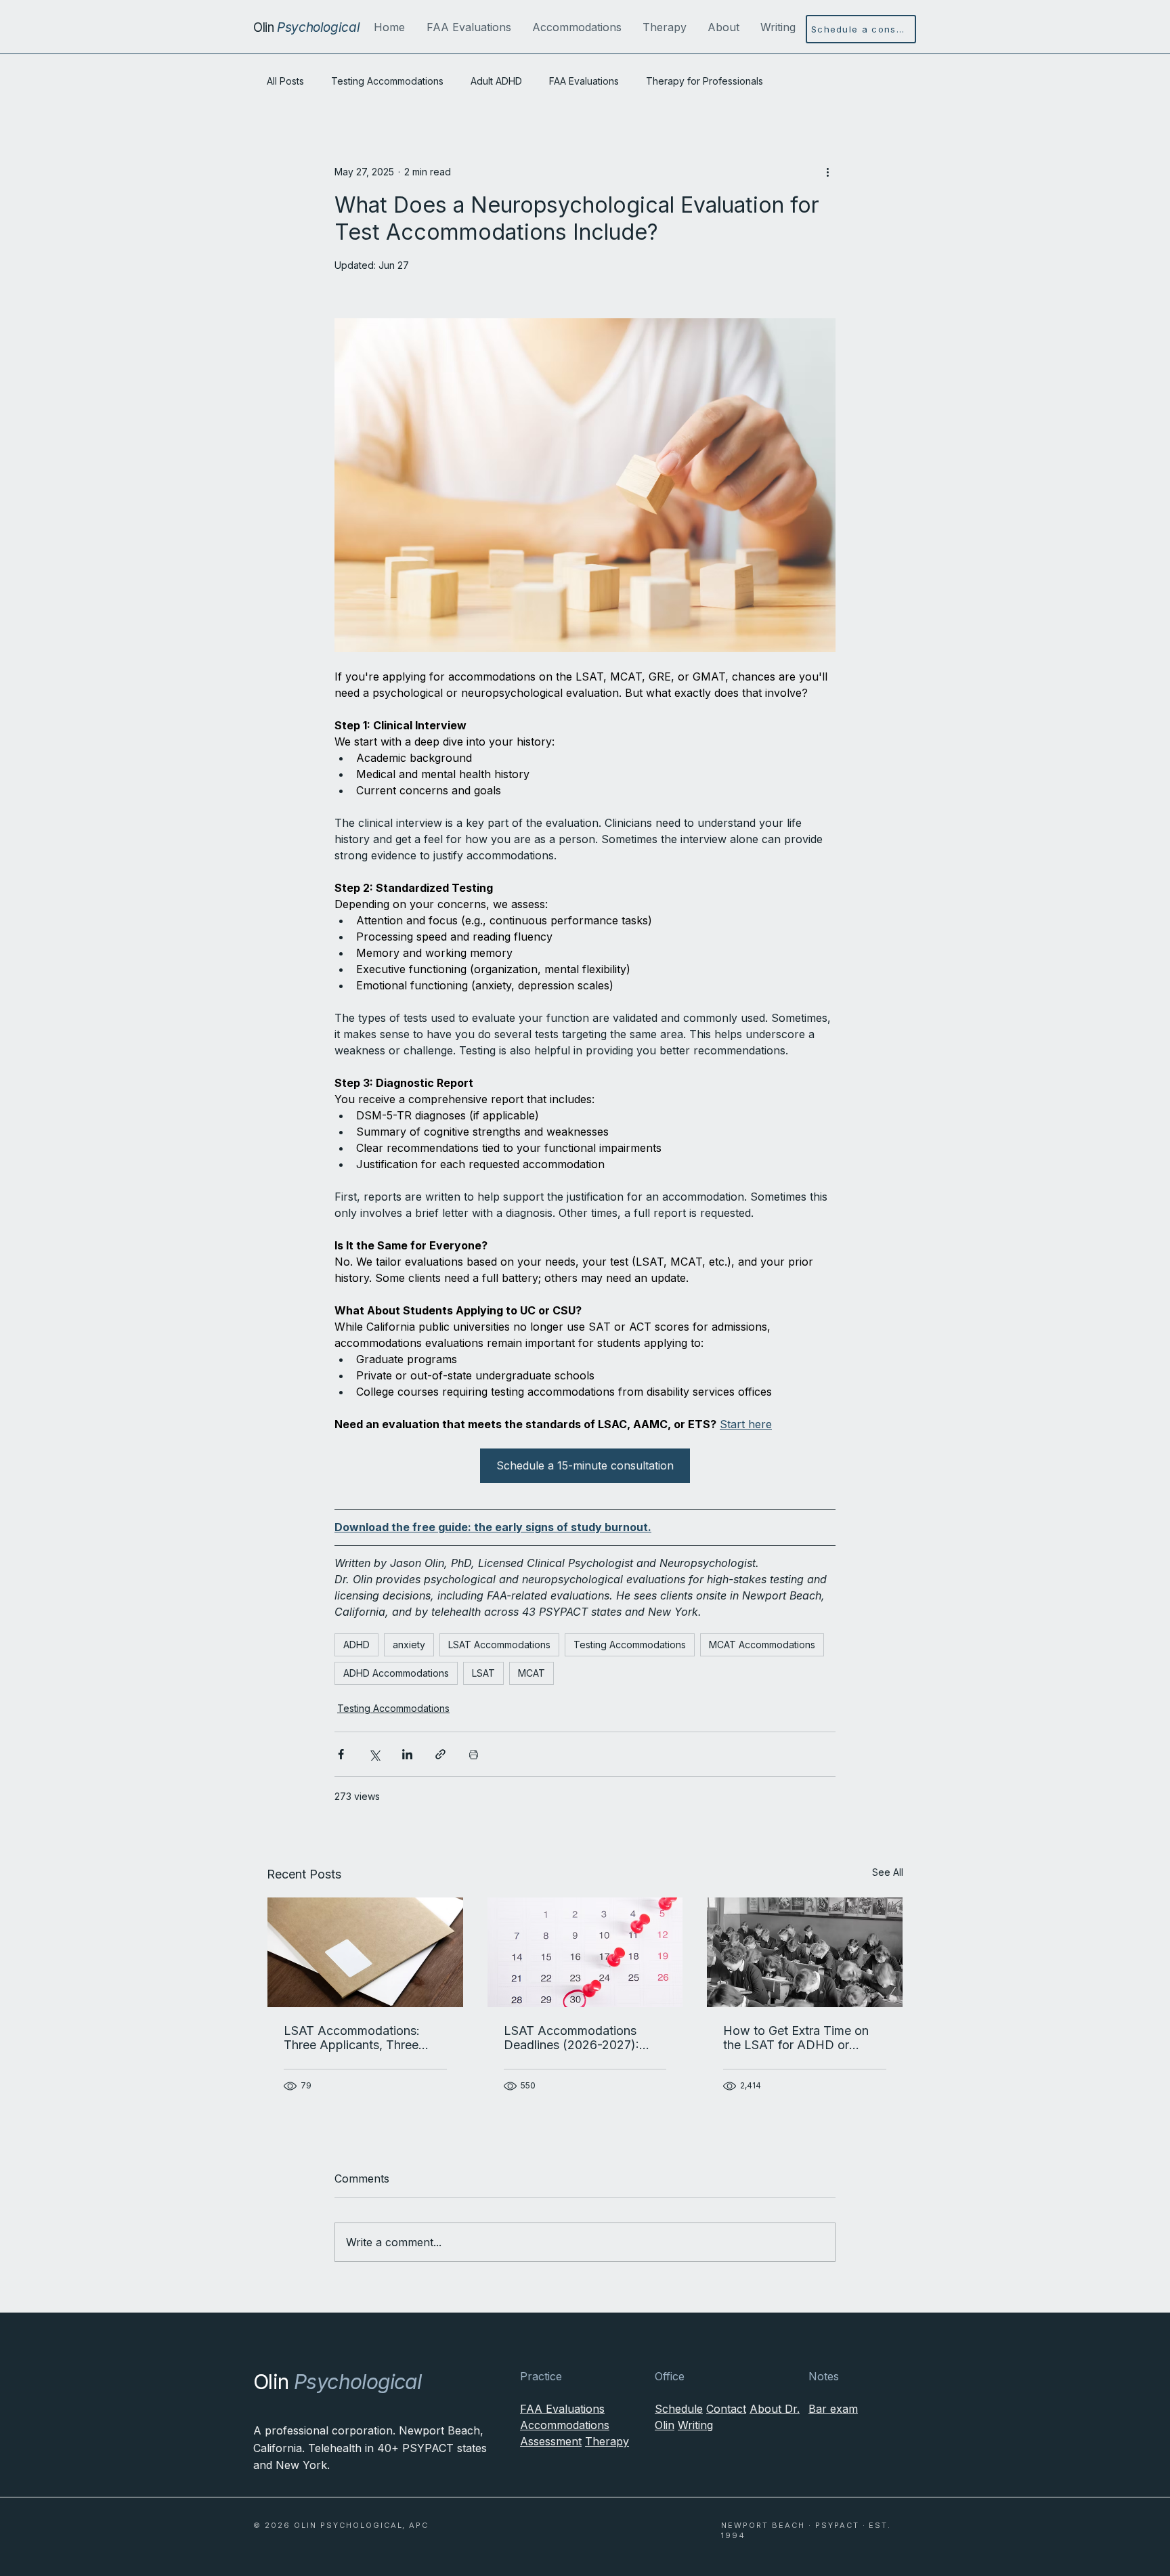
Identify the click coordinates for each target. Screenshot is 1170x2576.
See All (888, 1872)
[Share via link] (440, 1754)
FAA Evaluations (584, 81)
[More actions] (827, 171)
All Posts (285, 81)
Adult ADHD (496, 81)
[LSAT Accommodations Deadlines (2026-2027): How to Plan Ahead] (585, 1952)
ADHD (356, 1645)
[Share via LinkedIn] (407, 1754)
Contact (726, 2409)
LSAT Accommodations (499, 1645)
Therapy (607, 2441)
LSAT (483, 1673)
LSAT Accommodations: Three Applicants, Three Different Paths (352, 2038)
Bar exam (833, 2409)
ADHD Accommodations (396, 1673)
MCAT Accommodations (762, 1645)
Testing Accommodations (387, 81)
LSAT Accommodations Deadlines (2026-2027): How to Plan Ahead (571, 2038)
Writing (695, 2425)
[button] (469, 27)
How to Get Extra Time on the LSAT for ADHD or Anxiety (796, 2038)
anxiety (409, 1645)
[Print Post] (474, 1754)
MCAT (532, 1673)
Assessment (551, 2441)
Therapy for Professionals (705, 81)
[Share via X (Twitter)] (374, 1754)
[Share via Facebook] (341, 1754)
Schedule (679, 2409)
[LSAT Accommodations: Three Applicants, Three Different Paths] (365, 1952)
